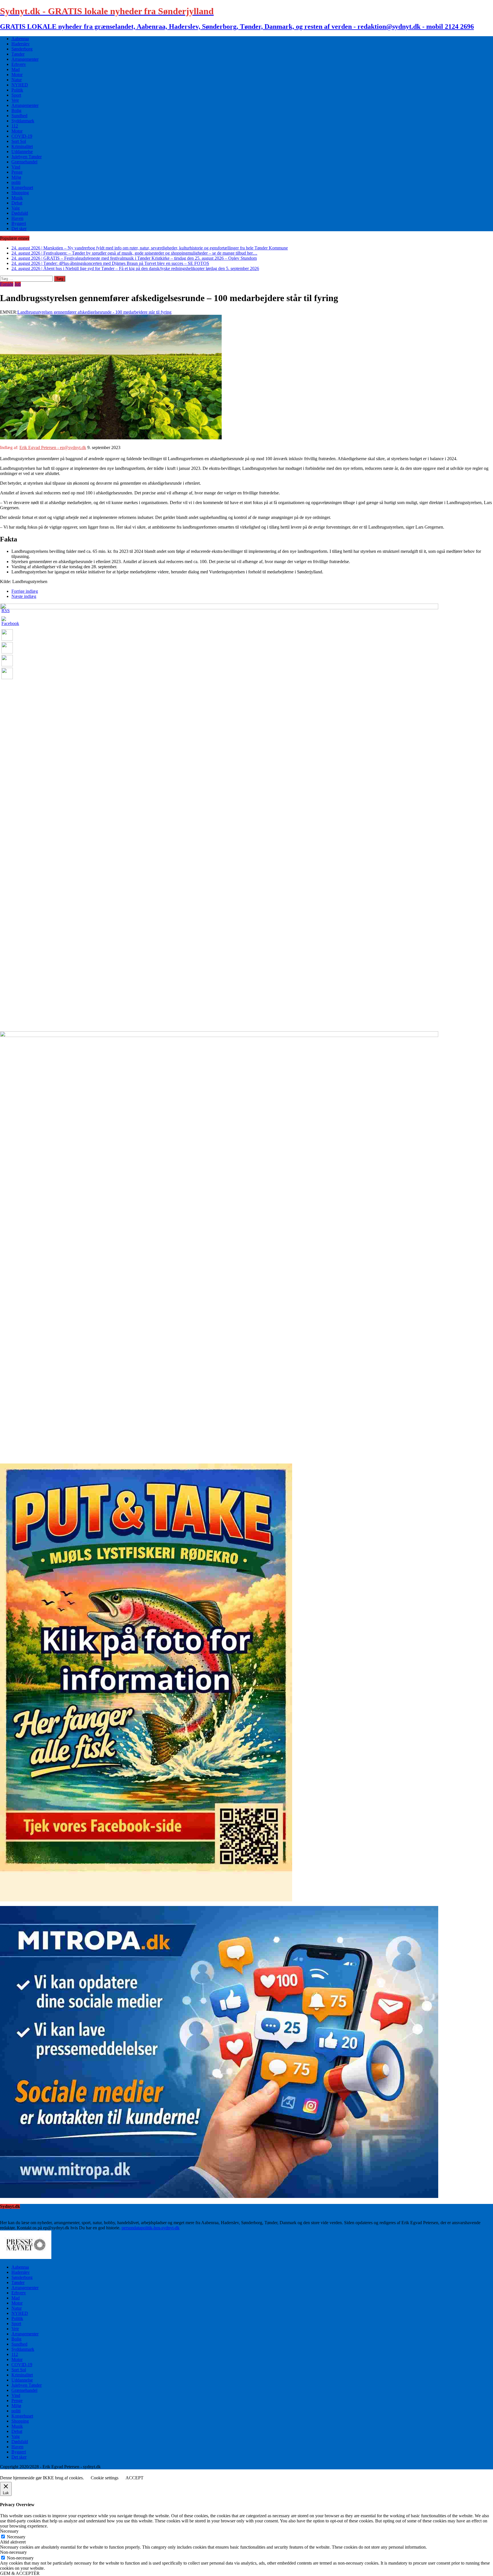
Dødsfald (20, 213)
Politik (17, 90)
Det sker (19, 229)
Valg (16, 208)
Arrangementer (25, 59)
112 (15, 126)
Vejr (15, 100)
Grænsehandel (24, 162)
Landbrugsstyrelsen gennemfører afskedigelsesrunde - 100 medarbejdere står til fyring (94, 312)
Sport (16, 95)
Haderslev (21, 44)
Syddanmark (23, 121)
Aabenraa (20, 39)
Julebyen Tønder (27, 157)
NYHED (20, 85)
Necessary (16, 2537)
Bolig (16, 110)
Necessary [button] (9, 2531)
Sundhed (19, 116)
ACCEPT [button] (135, 2478)
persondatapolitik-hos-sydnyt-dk (150, 2228)
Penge (17, 172)
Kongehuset (22, 187)
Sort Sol (19, 141)
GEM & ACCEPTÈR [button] (20, 2573)
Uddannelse (22, 152)
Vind (16, 167)
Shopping (20, 193)
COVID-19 (22, 136)
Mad (16, 69)
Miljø (16, 177)
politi (16, 182)
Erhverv (19, 64)
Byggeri (19, 223)
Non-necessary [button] (13, 2552)
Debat (17, 203)
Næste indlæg (24, 596)
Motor (17, 75)
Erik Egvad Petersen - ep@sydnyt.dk (53, 447)
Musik (17, 198)
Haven (17, 218)
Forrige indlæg (25, 591)
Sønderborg (22, 49)
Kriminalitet (22, 146)
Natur (17, 80)
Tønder (18, 54)
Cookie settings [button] (105, 2478)
